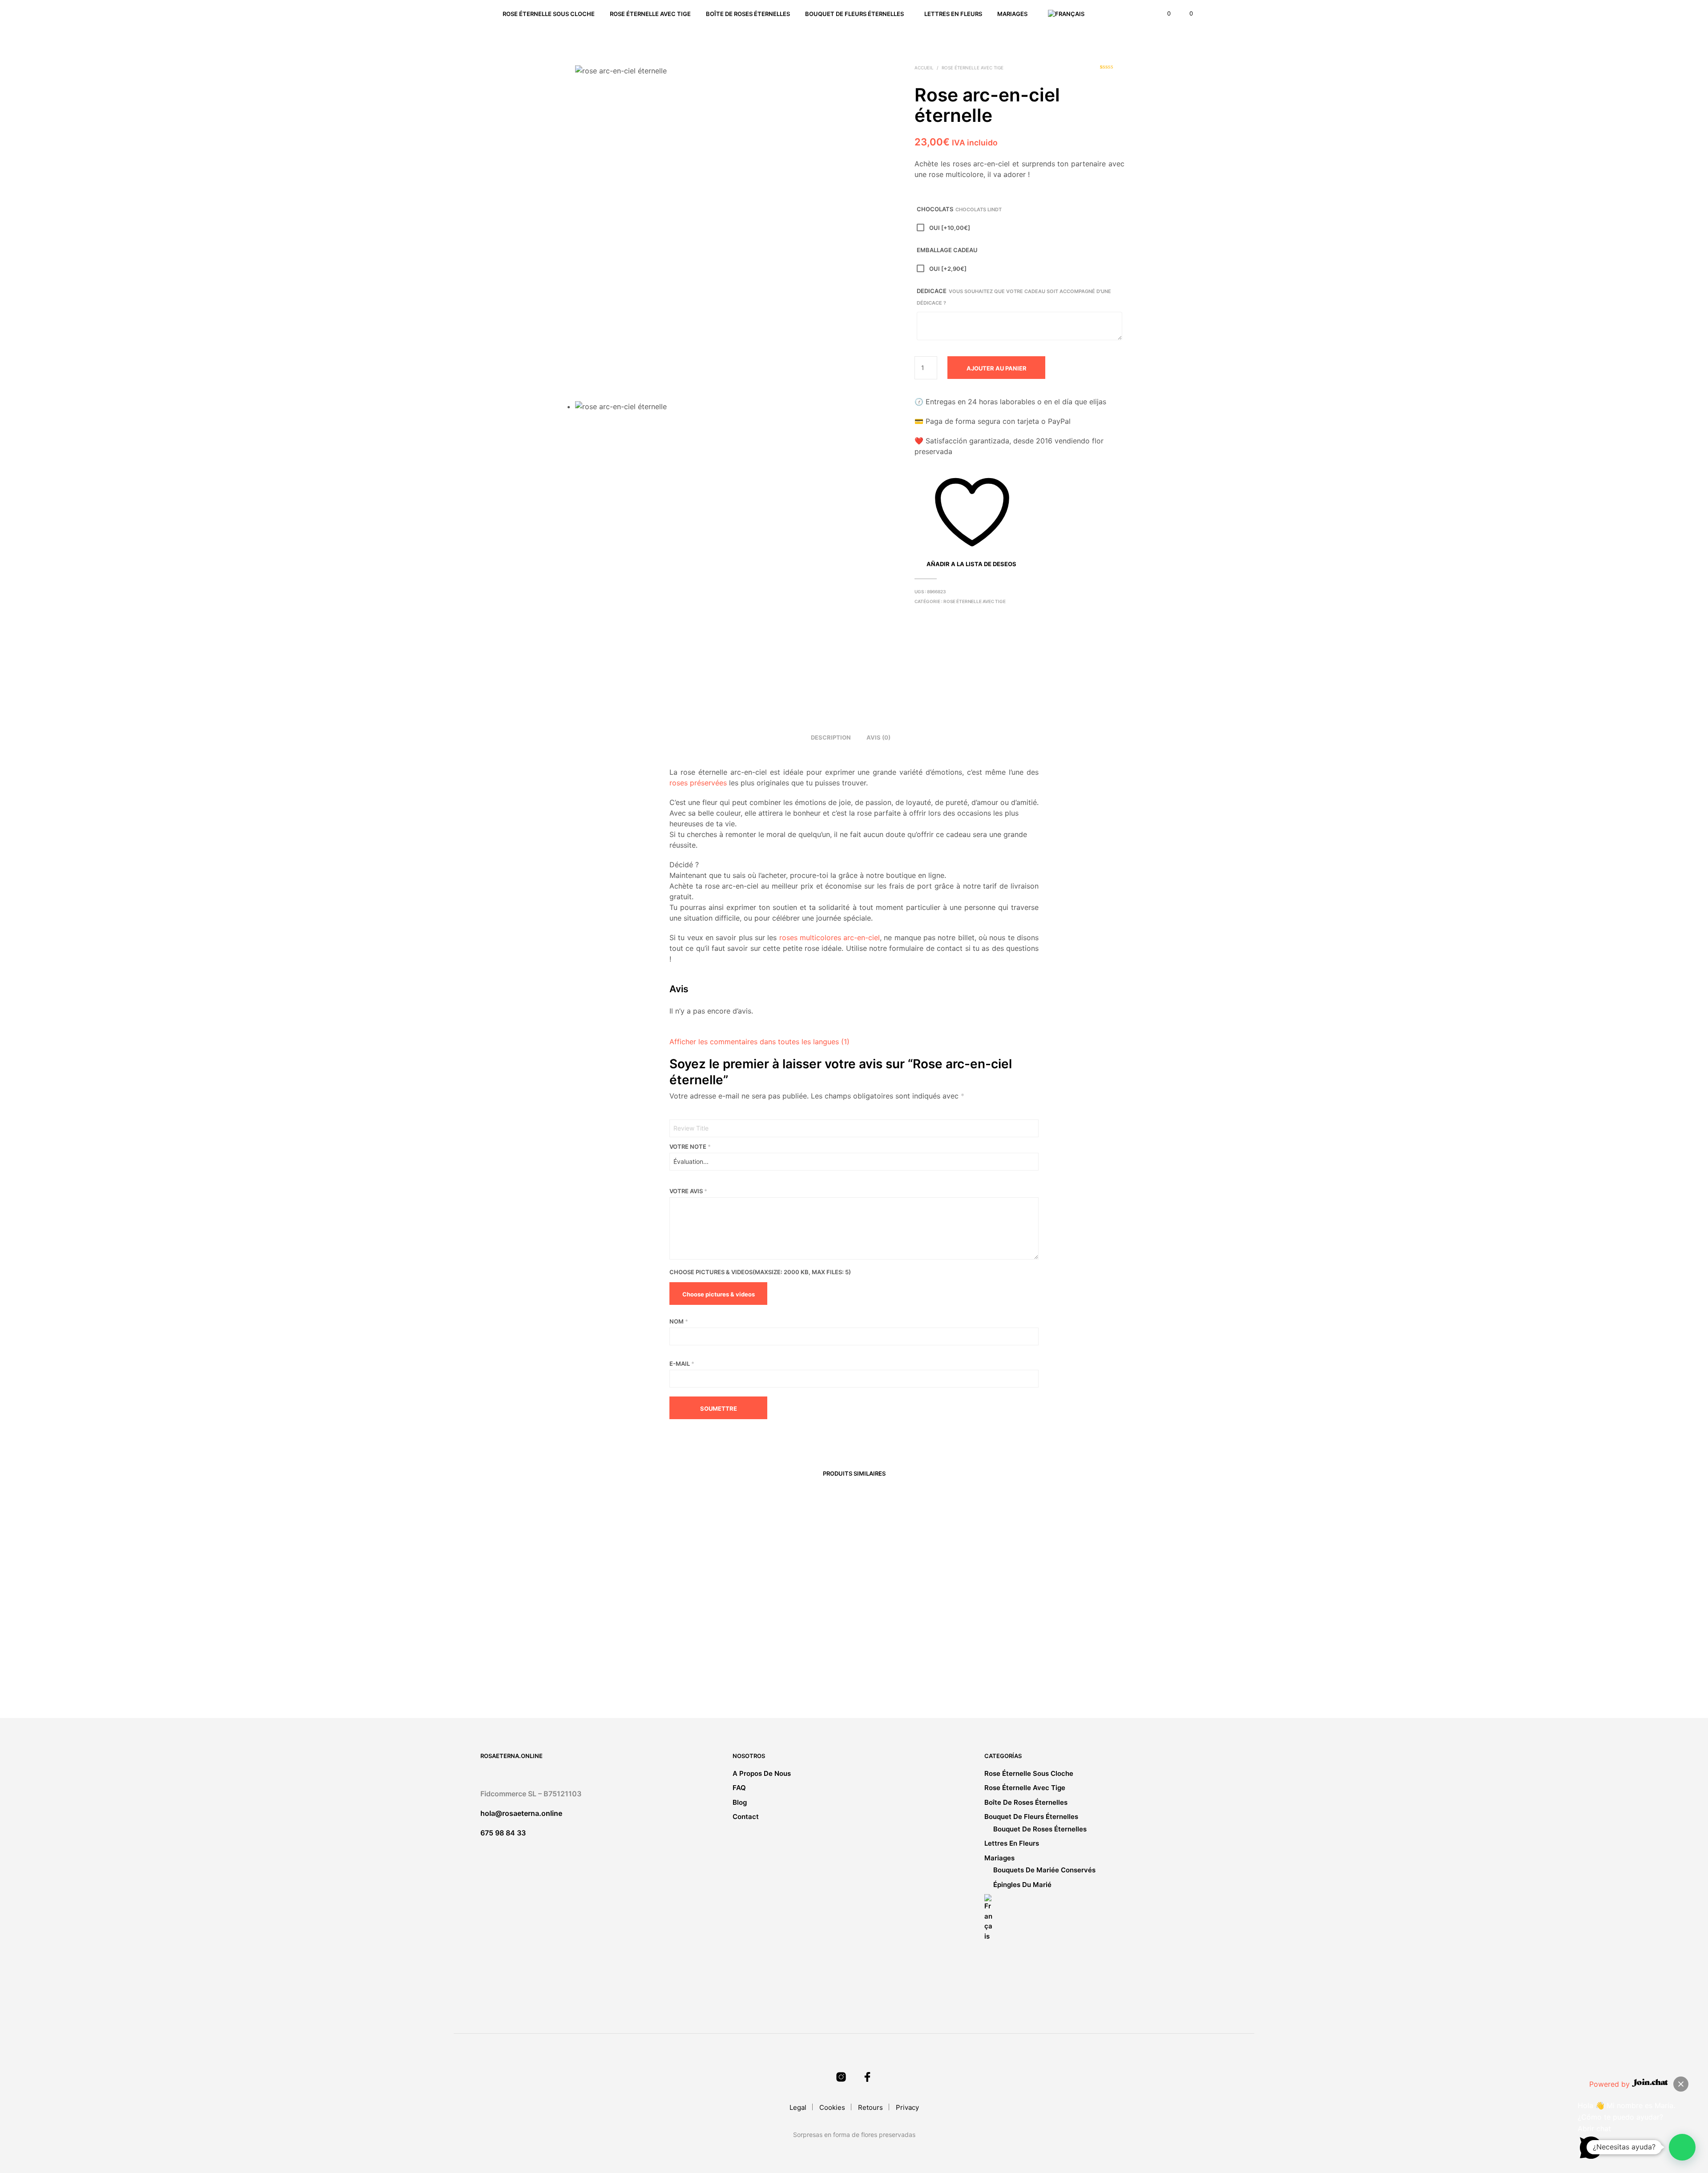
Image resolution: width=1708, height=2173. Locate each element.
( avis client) (1112, 70)
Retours (870, 2107)
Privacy (907, 2107)
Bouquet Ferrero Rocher (1039, 1664)
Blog (740, 1802)
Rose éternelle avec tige (650, 14)
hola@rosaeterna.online (521, 1813)
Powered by (1611, 2084)
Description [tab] (831, 737)
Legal (798, 2107)
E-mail (682, 1364)
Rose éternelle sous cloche (549, 14)
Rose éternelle (600, 1664)
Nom (679, 1321)
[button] (1164, 14)
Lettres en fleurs (953, 14)
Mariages (1012, 14)
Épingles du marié (1022, 1885)
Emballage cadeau (947, 250)
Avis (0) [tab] (878, 737)
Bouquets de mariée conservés (1044, 1870)
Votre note (690, 1147)
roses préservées (698, 783)
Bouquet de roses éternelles (1040, 1829)
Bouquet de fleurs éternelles (854, 14)
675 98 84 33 (503, 1833)
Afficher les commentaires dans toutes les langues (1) (759, 1042)
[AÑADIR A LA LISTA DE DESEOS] (640, 1646)
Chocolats (959, 209)
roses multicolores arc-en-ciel (830, 938)
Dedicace (1014, 297)
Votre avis (688, 1191)
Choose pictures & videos (719, 1294)
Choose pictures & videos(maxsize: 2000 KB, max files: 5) (760, 1272)
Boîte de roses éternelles (748, 14)
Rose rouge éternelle (750, 1664)
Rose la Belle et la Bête (895, 1664)
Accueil (924, 68)
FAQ (739, 1788)
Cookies (832, 2107)
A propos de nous (762, 1773)
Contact (746, 1817)
